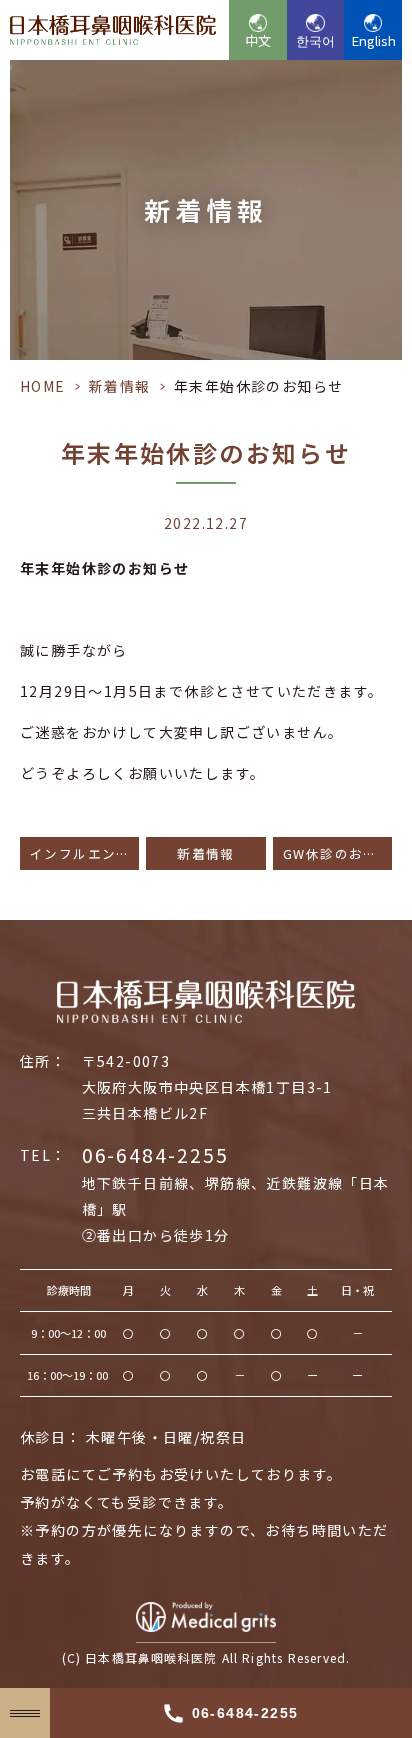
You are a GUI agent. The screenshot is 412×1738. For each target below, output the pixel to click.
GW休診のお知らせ (337, 853)
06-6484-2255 (155, 1155)
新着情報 (120, 386)
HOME (43, 386)
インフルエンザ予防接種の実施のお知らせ (84, 853)
